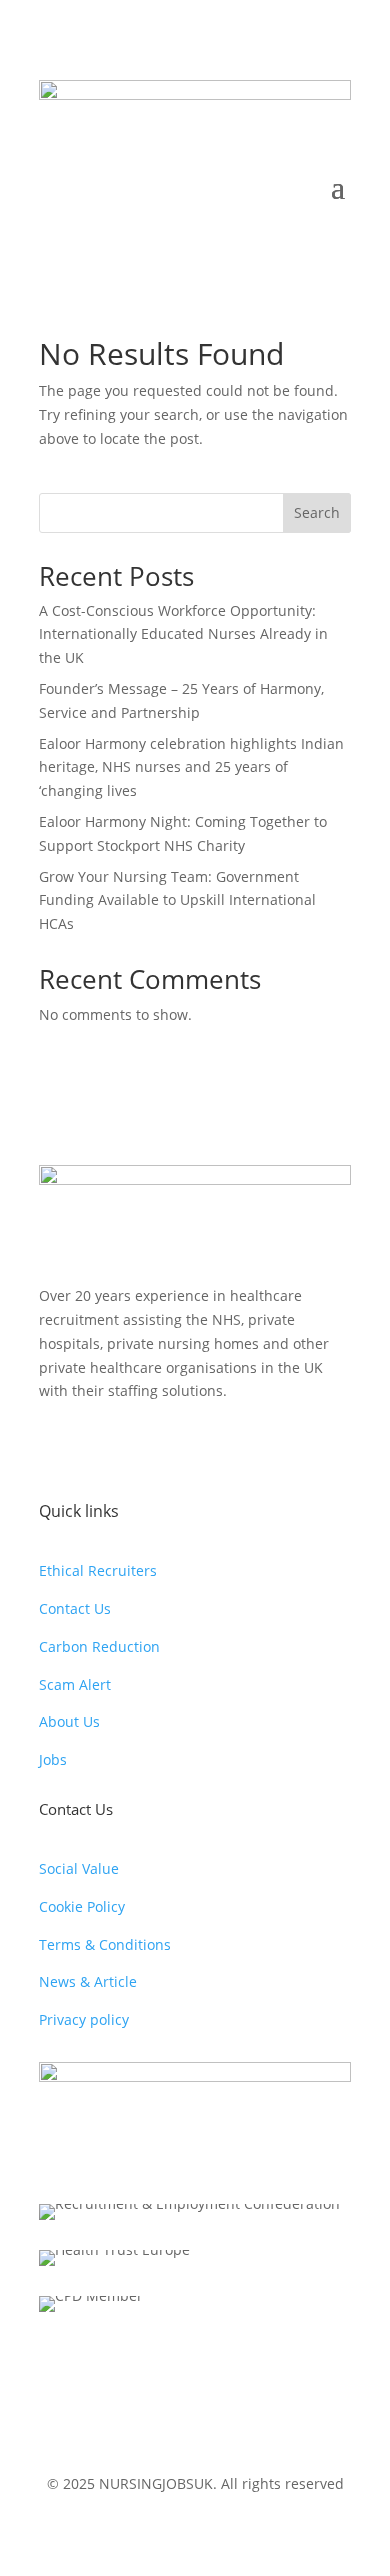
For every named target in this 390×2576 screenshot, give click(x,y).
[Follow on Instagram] (215, 1449)
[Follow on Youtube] (135, 1449)
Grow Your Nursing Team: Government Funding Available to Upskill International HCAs (177, 900)
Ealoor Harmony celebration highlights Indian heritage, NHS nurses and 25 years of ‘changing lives (191, 767)
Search (317, 512)
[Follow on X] (95, 1449)
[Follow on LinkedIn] (175, 1449)
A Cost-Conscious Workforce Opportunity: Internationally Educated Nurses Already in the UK (183, 634)
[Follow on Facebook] (55, 1449)
